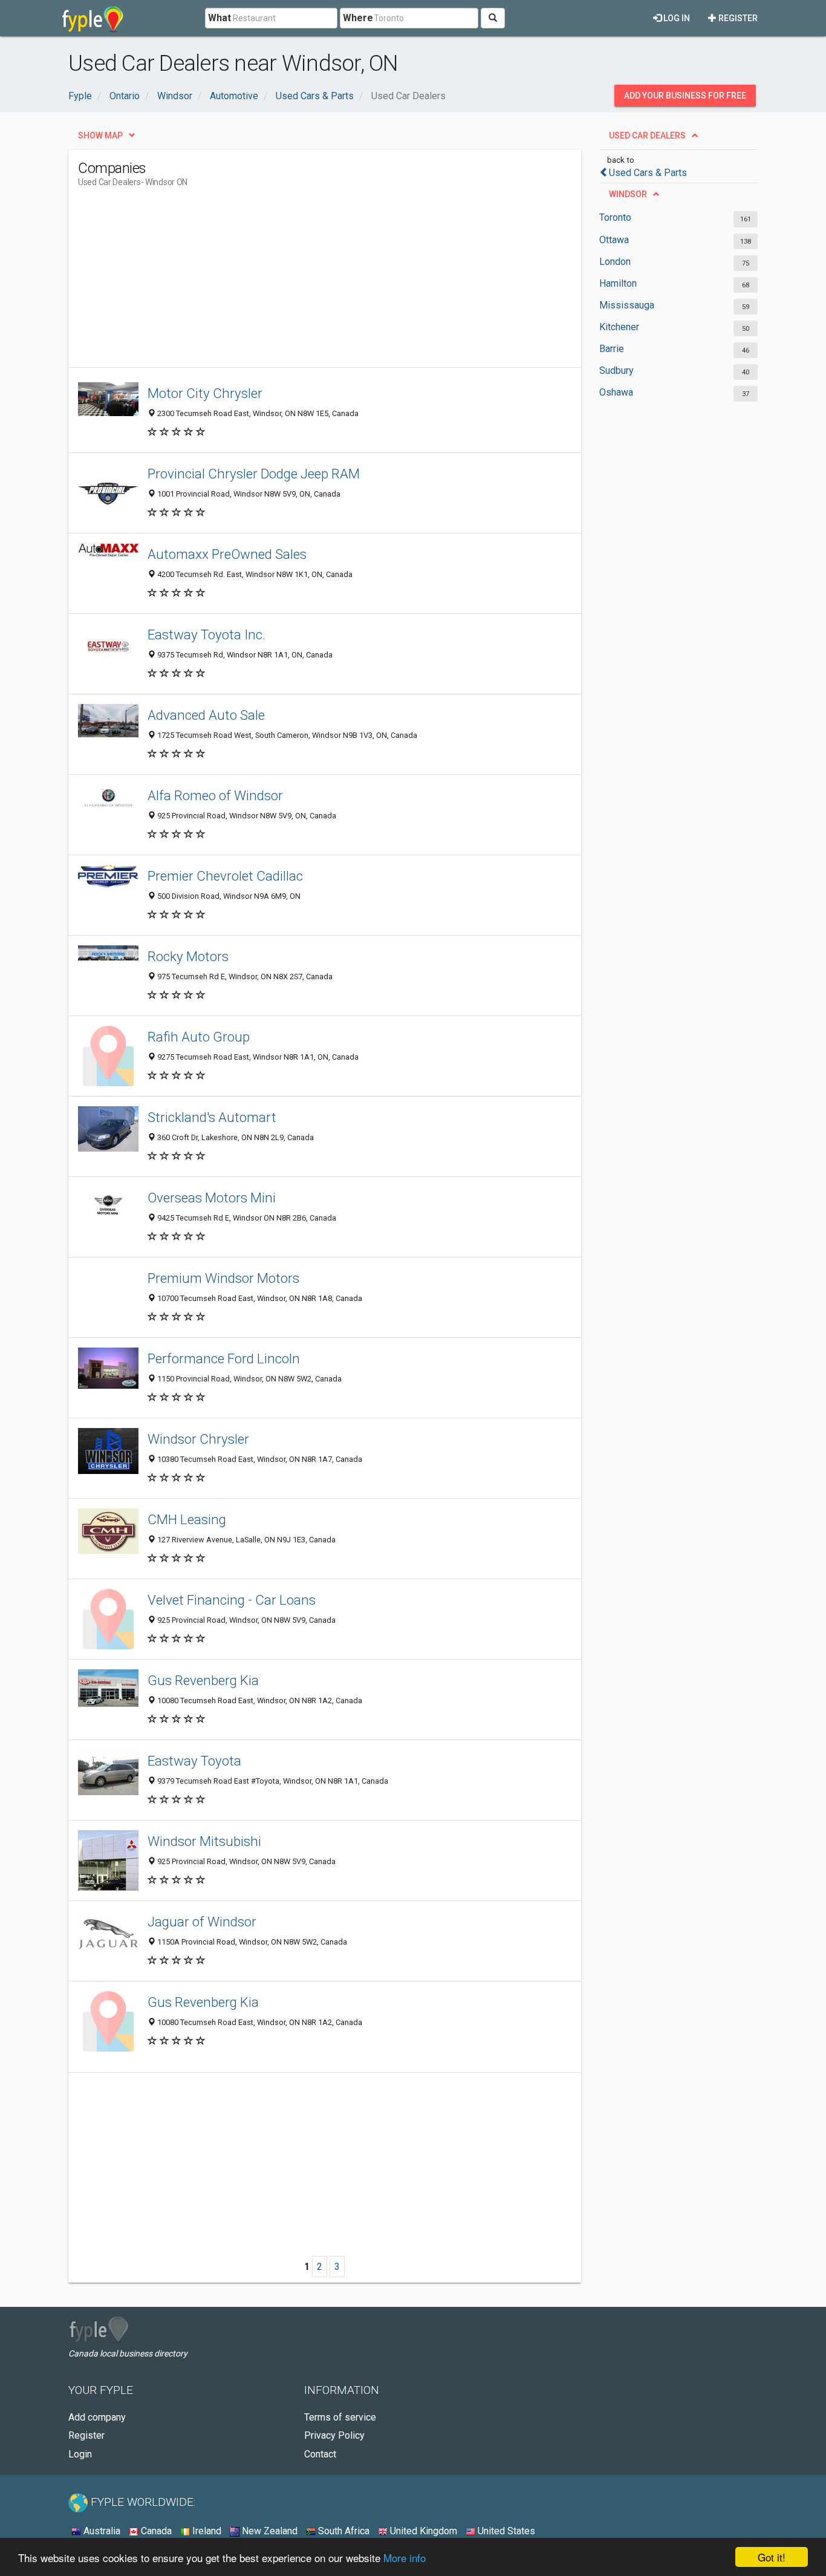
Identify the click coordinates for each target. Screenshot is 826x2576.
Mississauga (627, 305)
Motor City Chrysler (205, 393)
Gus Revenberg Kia (203, 1680)
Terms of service (340, 2417)
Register (737, 18)
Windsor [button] (628, 194)
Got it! (772, 2557)
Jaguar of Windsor (202, 1922)
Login (80, 2454)
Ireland (206, 2531)
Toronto (615, 217)
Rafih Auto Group (199, 1037)
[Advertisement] (298, 282)
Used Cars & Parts (648, 173)
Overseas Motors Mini (212, 1198)
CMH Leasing (187, 1519)
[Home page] (93, 18)
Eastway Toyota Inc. (207, 634)
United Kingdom (422, 2531)
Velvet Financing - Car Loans (232, 1600)
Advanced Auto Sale (206, 715)
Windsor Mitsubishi (204, 1841)
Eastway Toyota (194, 1761)
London (615, 262)
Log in (676, 18)
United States (505, 2531)
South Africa (343, 2531)
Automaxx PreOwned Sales (227, 554)
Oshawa (616, 392)
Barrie (612, 349)
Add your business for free (685, 96)
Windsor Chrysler (198, 1439)
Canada (155, 2531)
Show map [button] (100, 135)
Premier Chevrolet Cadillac (225, 876)
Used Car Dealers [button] (647, 135)
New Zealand (268, 2531)
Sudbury (616, 370)
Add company (97, 2417)
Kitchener (619, 327)
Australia (101, 2531)
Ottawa (614, 240)
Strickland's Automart (212, 1117)
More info (405, 2558)
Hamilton (618, 283)
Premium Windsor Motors (223, 1278)
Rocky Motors (188, 956)
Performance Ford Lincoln (224, 1358)
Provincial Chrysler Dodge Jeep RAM (254, 474)
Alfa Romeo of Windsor (215, 795)
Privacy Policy (334, 2435)
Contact (320, 2454)
